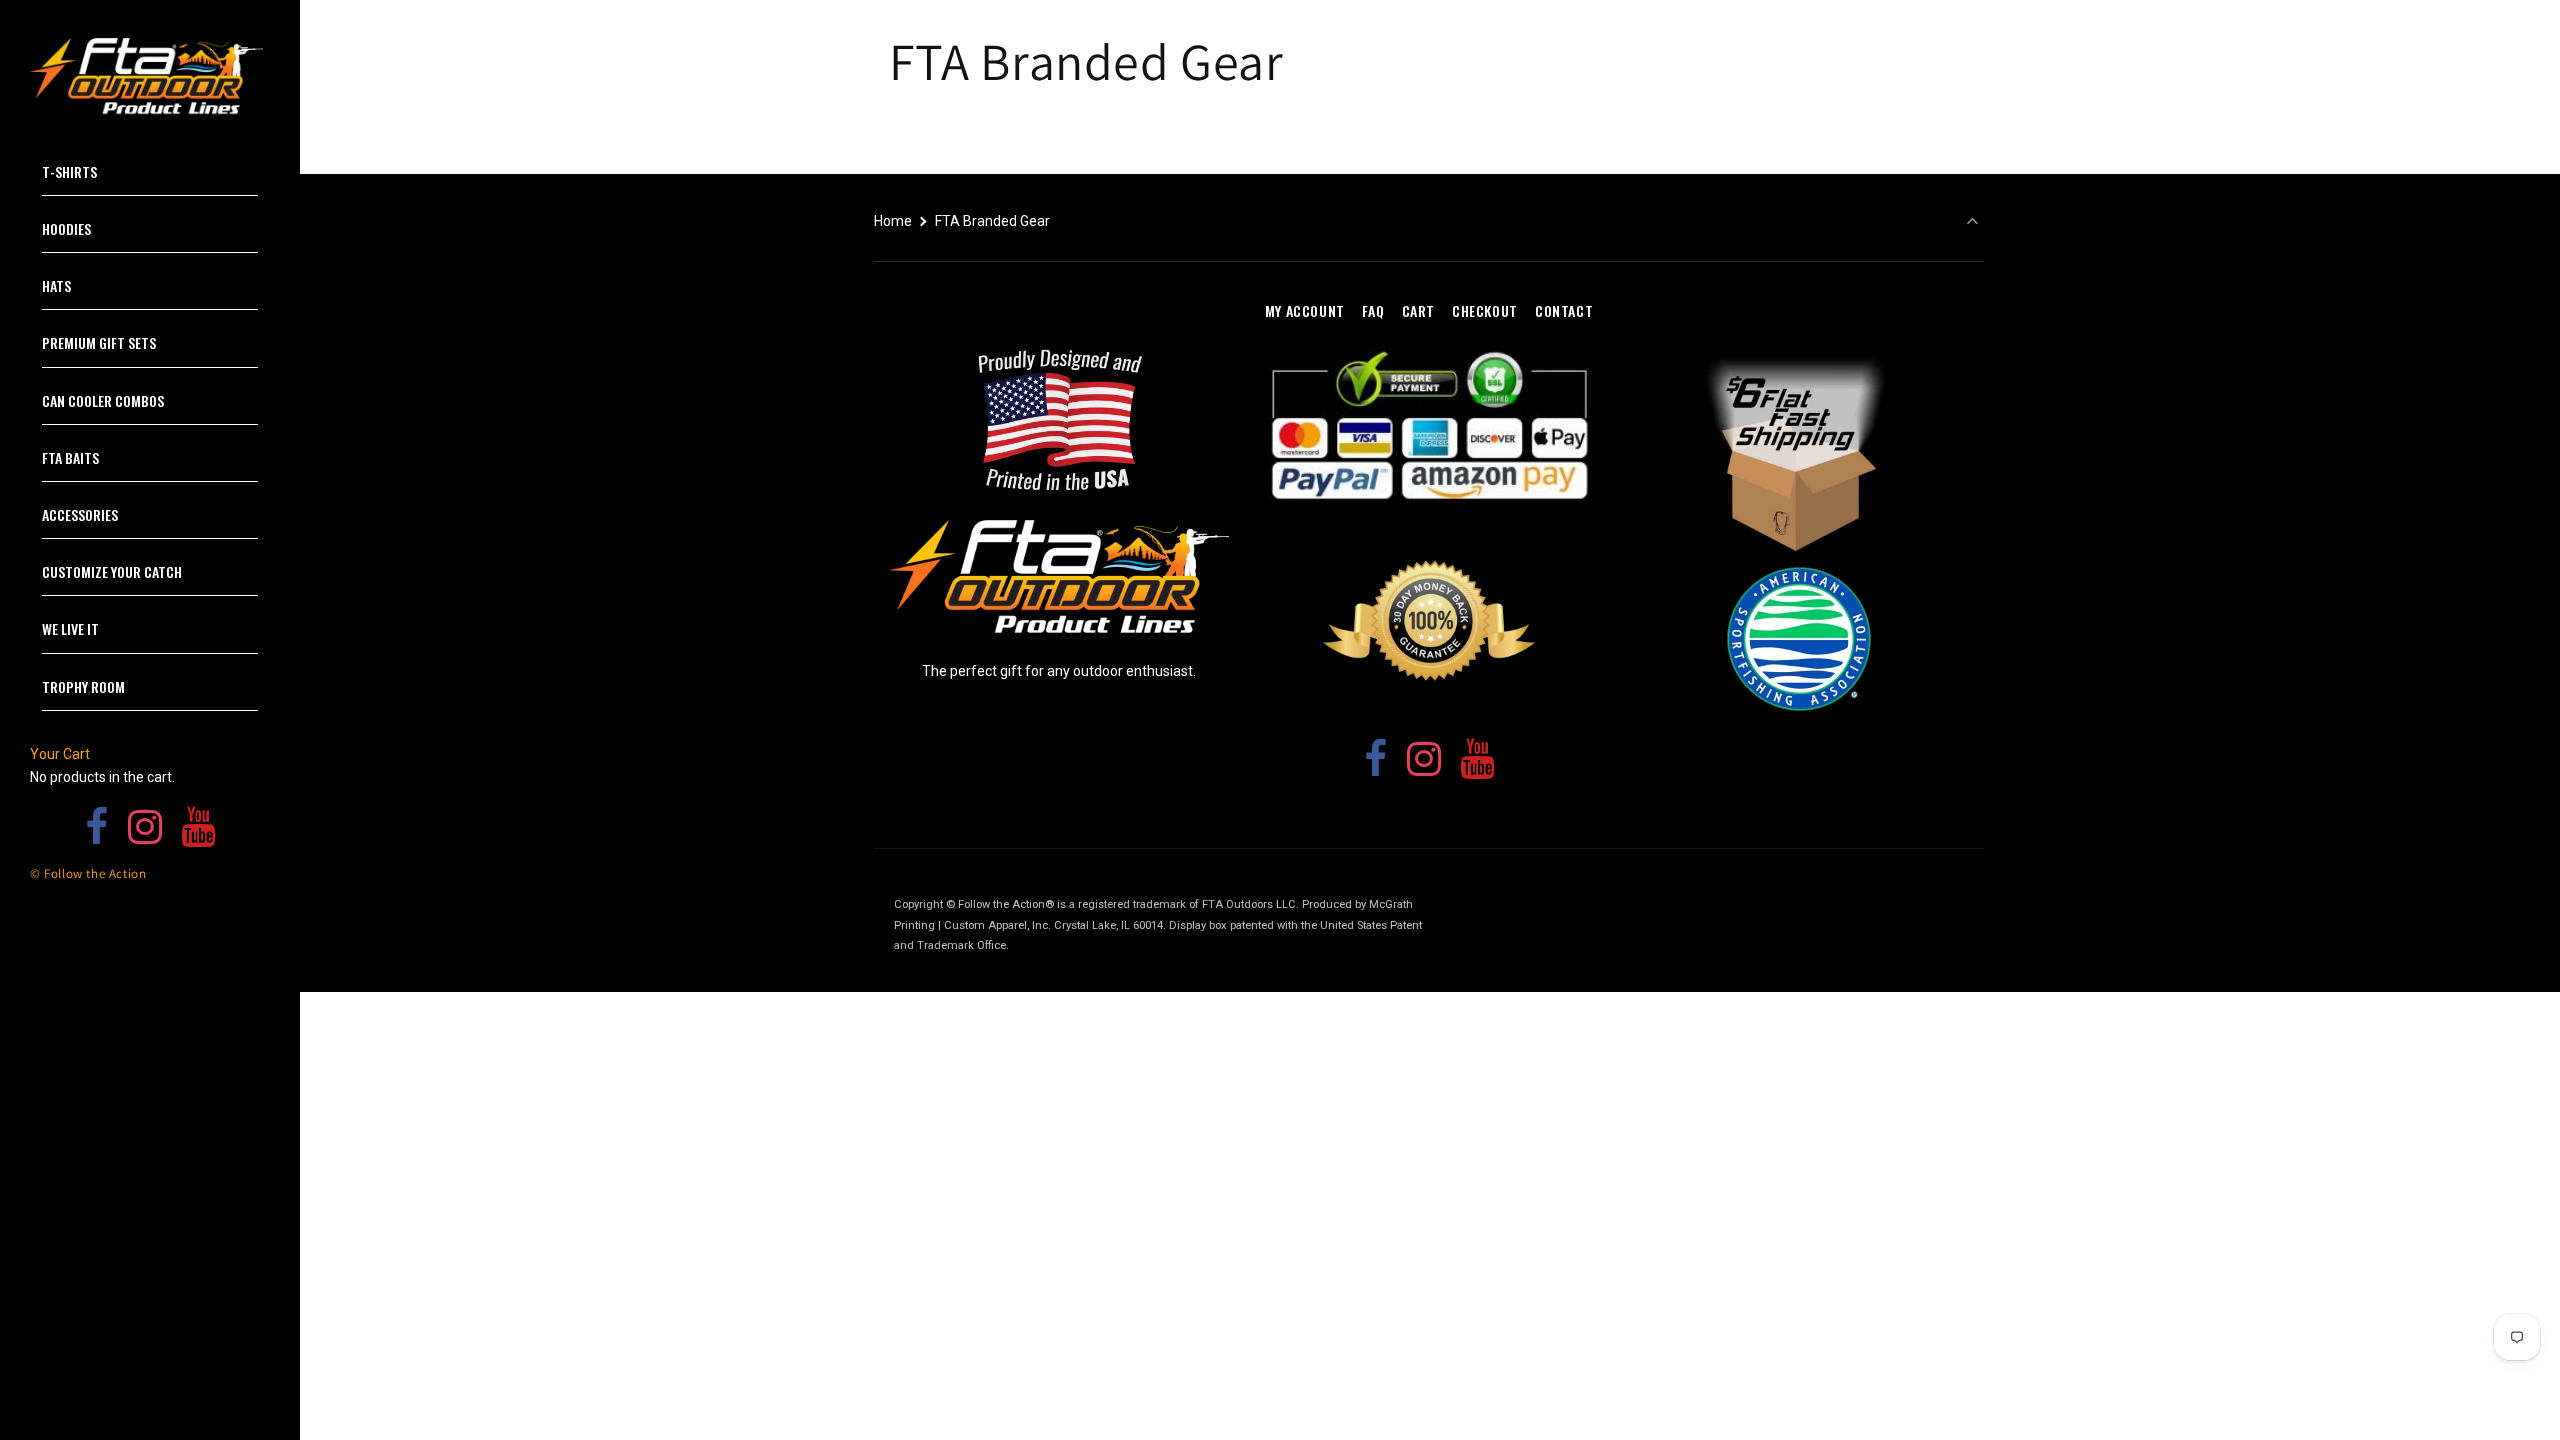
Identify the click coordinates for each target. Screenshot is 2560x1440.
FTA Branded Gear (992, 221)
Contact (1564, 310)
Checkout (1485, 310)
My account (1305, 310)
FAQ (1373, 310)
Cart (1418, 310)
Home (893, 221)
